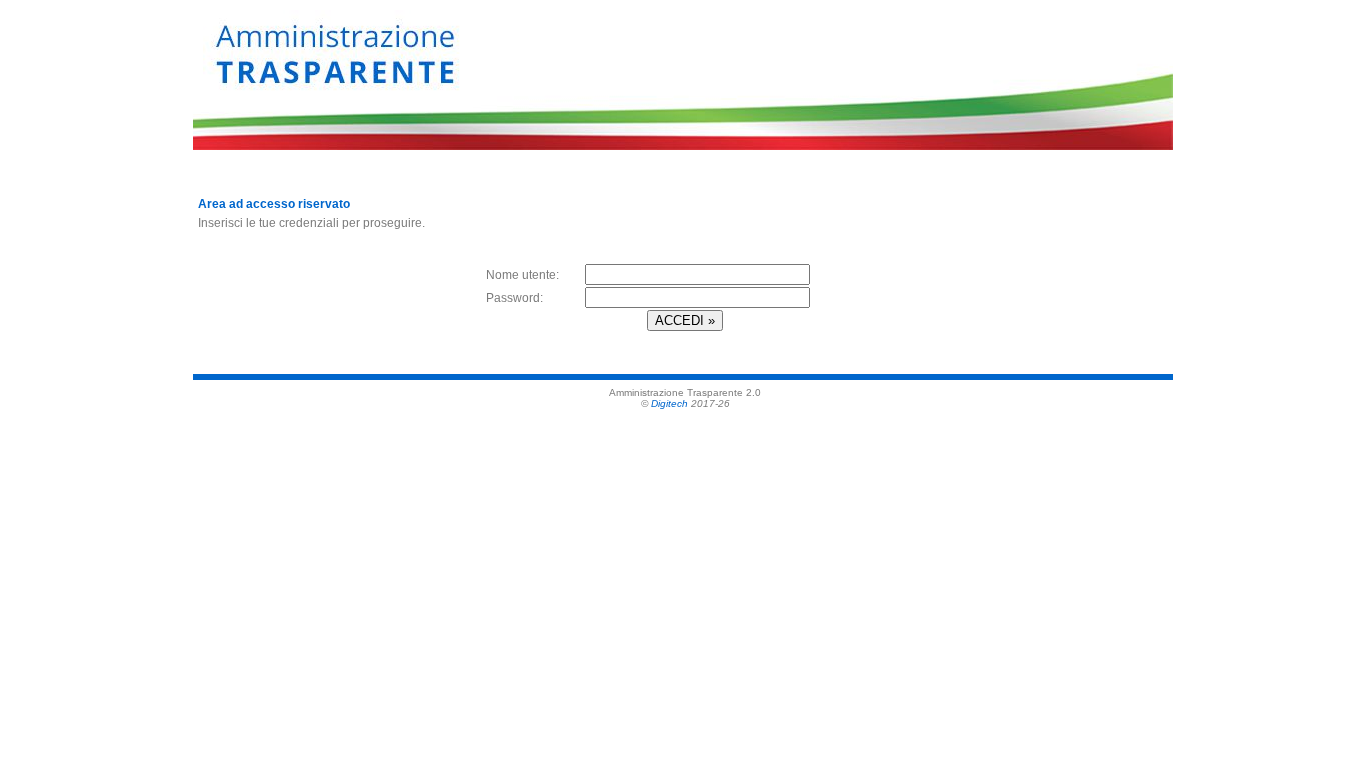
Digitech (669, 403)
